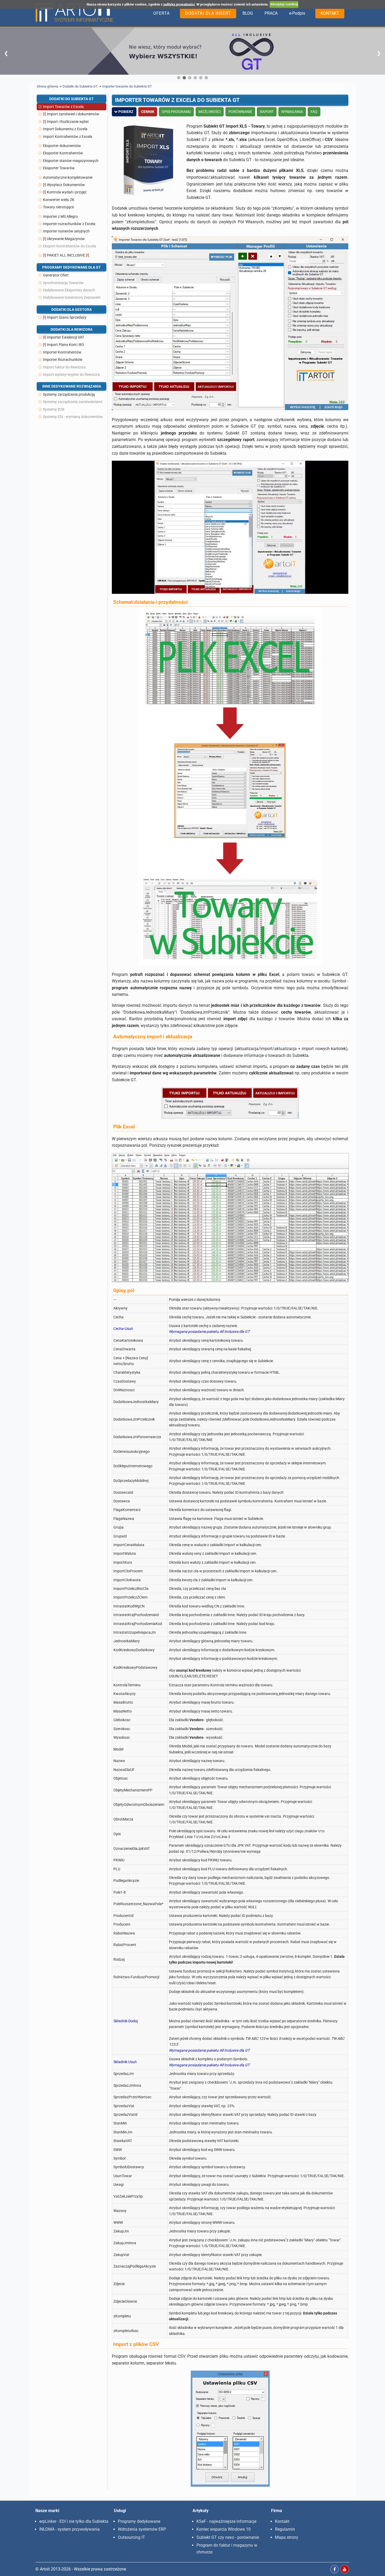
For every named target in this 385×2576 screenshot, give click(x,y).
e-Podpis (297, 13)
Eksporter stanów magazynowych (71, 161)
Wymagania (292, 112)
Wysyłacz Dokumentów (66, 185)
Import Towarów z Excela (63, 107)
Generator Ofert (56, 275)
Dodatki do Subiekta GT (80, 86)
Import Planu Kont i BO (65, 345)
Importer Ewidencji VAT (65, 337)
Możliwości (210, 112)
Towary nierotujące (58, 207)
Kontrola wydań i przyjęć (67, 192)
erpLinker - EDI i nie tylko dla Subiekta (74, 2521)
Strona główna (47, 86)
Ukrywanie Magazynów (66, 239)
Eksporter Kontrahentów (63, 153)
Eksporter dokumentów (62, 146)
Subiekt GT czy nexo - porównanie (228, 2537)
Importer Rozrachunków (63, 360)
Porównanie (240, 112)
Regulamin (285, 2529)
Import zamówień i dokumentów (73, 114)
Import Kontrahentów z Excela (68, 137)
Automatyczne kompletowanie (68, 177)
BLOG (248, 13)
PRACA (271, 13)
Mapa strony (287, 2537)
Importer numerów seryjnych (66, 231)
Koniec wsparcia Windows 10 (224, 2529)
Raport (267, 112)
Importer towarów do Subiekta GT (127, 86)
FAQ (314, 112)
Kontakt (282, 2521)
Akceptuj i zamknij (284, 4)
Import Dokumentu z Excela (65, 129)
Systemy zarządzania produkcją (69, 394)
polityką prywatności (179, 4)
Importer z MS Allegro (60, 216)
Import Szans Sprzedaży (67, 317)
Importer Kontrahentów (62, 352)
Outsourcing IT (131, 2537)
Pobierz (126, 112)
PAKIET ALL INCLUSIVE (66, 255)
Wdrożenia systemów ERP (142, 2529)
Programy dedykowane (139, 2521)
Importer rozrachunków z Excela (69, 224)
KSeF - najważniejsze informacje (226, 2521)
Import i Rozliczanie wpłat (68, 122)
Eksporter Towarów (59, 168)
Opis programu (176, 112)
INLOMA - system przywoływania (70, 2529)
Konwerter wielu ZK (59, 200)
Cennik (148, 112)
